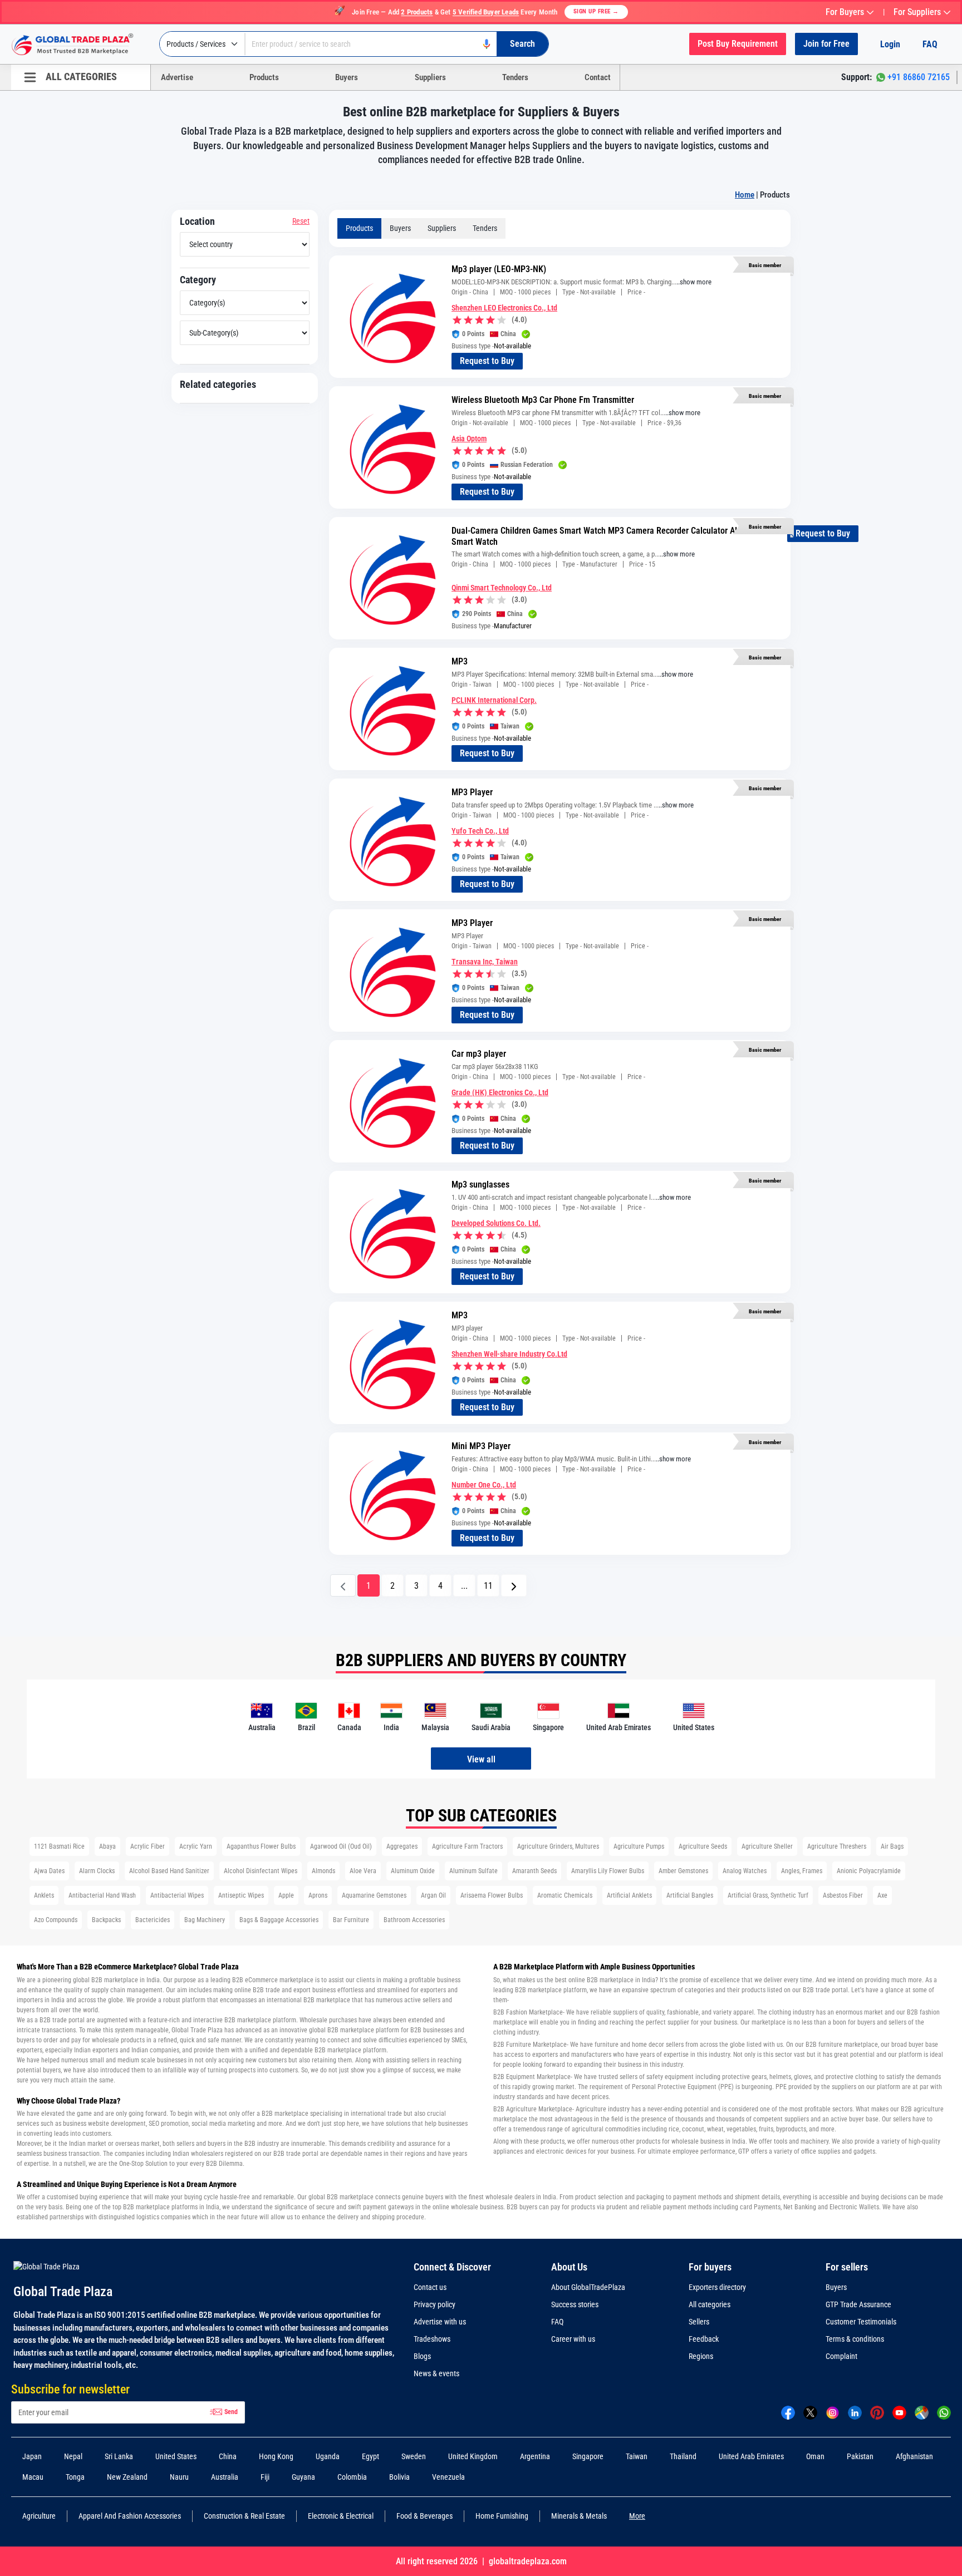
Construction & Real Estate (244, 2516)
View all (481, 1759)
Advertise (177, 77)
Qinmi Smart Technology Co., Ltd (502, 588)
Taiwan (637, 2456)
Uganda (328, 2456)
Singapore (588, 2456)
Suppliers (430, 77)
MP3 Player (472, 792)
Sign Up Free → (596, 11)
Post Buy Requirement (738, 44)
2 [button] (392, 1586)
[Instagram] (833, 2412)
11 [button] (488, 1586)
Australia (225, 2477)
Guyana (303, 2477)
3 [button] (416, 1586)
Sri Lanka (119, 2456)
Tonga (75, 2477)
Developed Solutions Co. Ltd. (496, 1223)
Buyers (347, 77)
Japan (32, 2456)
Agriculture (39, 2516)
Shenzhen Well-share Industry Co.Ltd (509, 1354)
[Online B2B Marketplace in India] (81, 45)
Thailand (683, 2456)
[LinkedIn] (855, 2412)
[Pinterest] (877, 2412)
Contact (598, 77)
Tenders (515, 77)
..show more (694, 282)
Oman (815, 2456)
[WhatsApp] (944, 2412)
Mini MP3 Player (481, 1446)
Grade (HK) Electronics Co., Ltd (500, 1092)
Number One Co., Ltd (484, 1485)
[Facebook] (788, 2412)
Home (745, 195)
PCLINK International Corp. (494, 700)
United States (176, 2456)
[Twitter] (810, 2412)
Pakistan (860, 2456)
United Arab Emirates (751, 2456)
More (637, 2516)
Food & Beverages (424, 2516)
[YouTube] (899, 2412)
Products (264, 77)
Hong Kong (276, 2456)
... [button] (464, 1586)
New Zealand (127, 2477)
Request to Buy (487, 361)
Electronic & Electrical (341, 2516)
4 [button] (440, 1586)
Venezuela (448, 2477)
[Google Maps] (922, 2412)
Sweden (414, 2456)
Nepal (73, 2456)
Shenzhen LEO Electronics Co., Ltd (504, 308)
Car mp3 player (479, 1054)
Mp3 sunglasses (480, 1184)
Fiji (265, 2477)
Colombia (352, 2477)
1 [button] (369, 1586)
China (228, 2456)
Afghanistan (914, 2456)
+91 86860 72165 (919, 77)
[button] (514, 1585)
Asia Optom (469, 439)
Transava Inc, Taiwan (485, 962)
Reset (301, 221)
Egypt (370, 2456)
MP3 (460, 661)
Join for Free (826, 44)
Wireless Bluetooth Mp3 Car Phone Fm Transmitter (543, 400)
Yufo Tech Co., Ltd (480, 831)
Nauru (179, 2477)
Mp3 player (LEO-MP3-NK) (499, 269)
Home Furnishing (502, 2516)
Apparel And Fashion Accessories (130, 2516)
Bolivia (399, 2477)
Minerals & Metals (579, 2516)
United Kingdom (473, 2456)
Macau (33, 2477)
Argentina (535, 2456)
